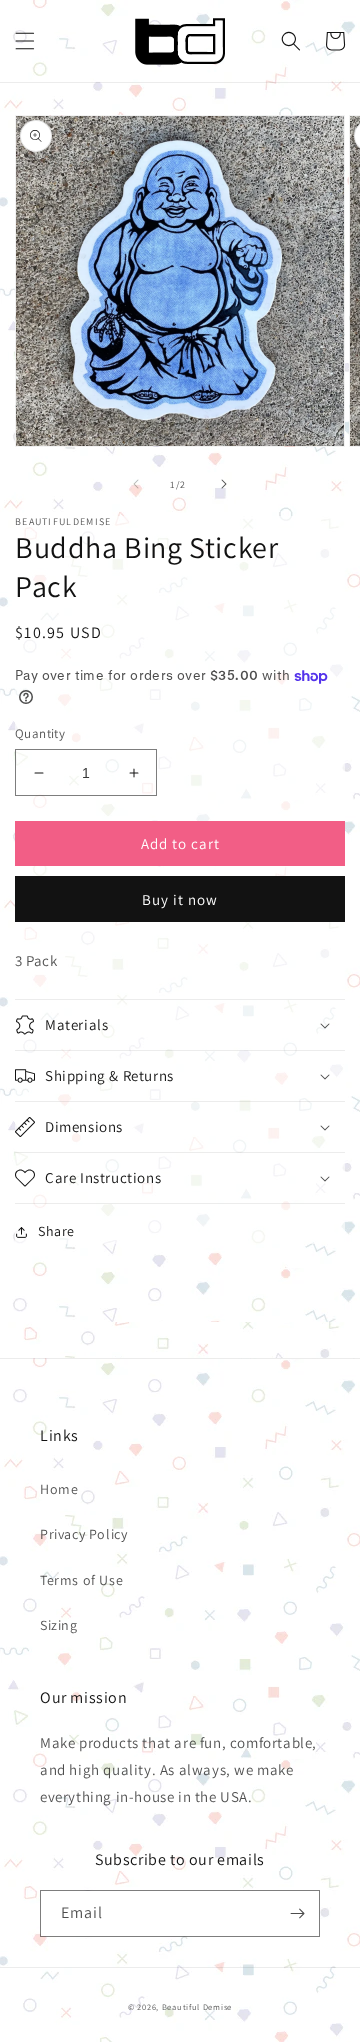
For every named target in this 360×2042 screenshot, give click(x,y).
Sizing (59, 1625)
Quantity (40, 733)
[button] (25, 41)
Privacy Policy (83, 1534)
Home (59, 1489)
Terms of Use (81, 1580)
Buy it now (180, 899)
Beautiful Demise (197, 2006)
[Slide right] (224, 484)
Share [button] (56, 1231)
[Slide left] (136, 484)
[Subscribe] (297, 1913)
